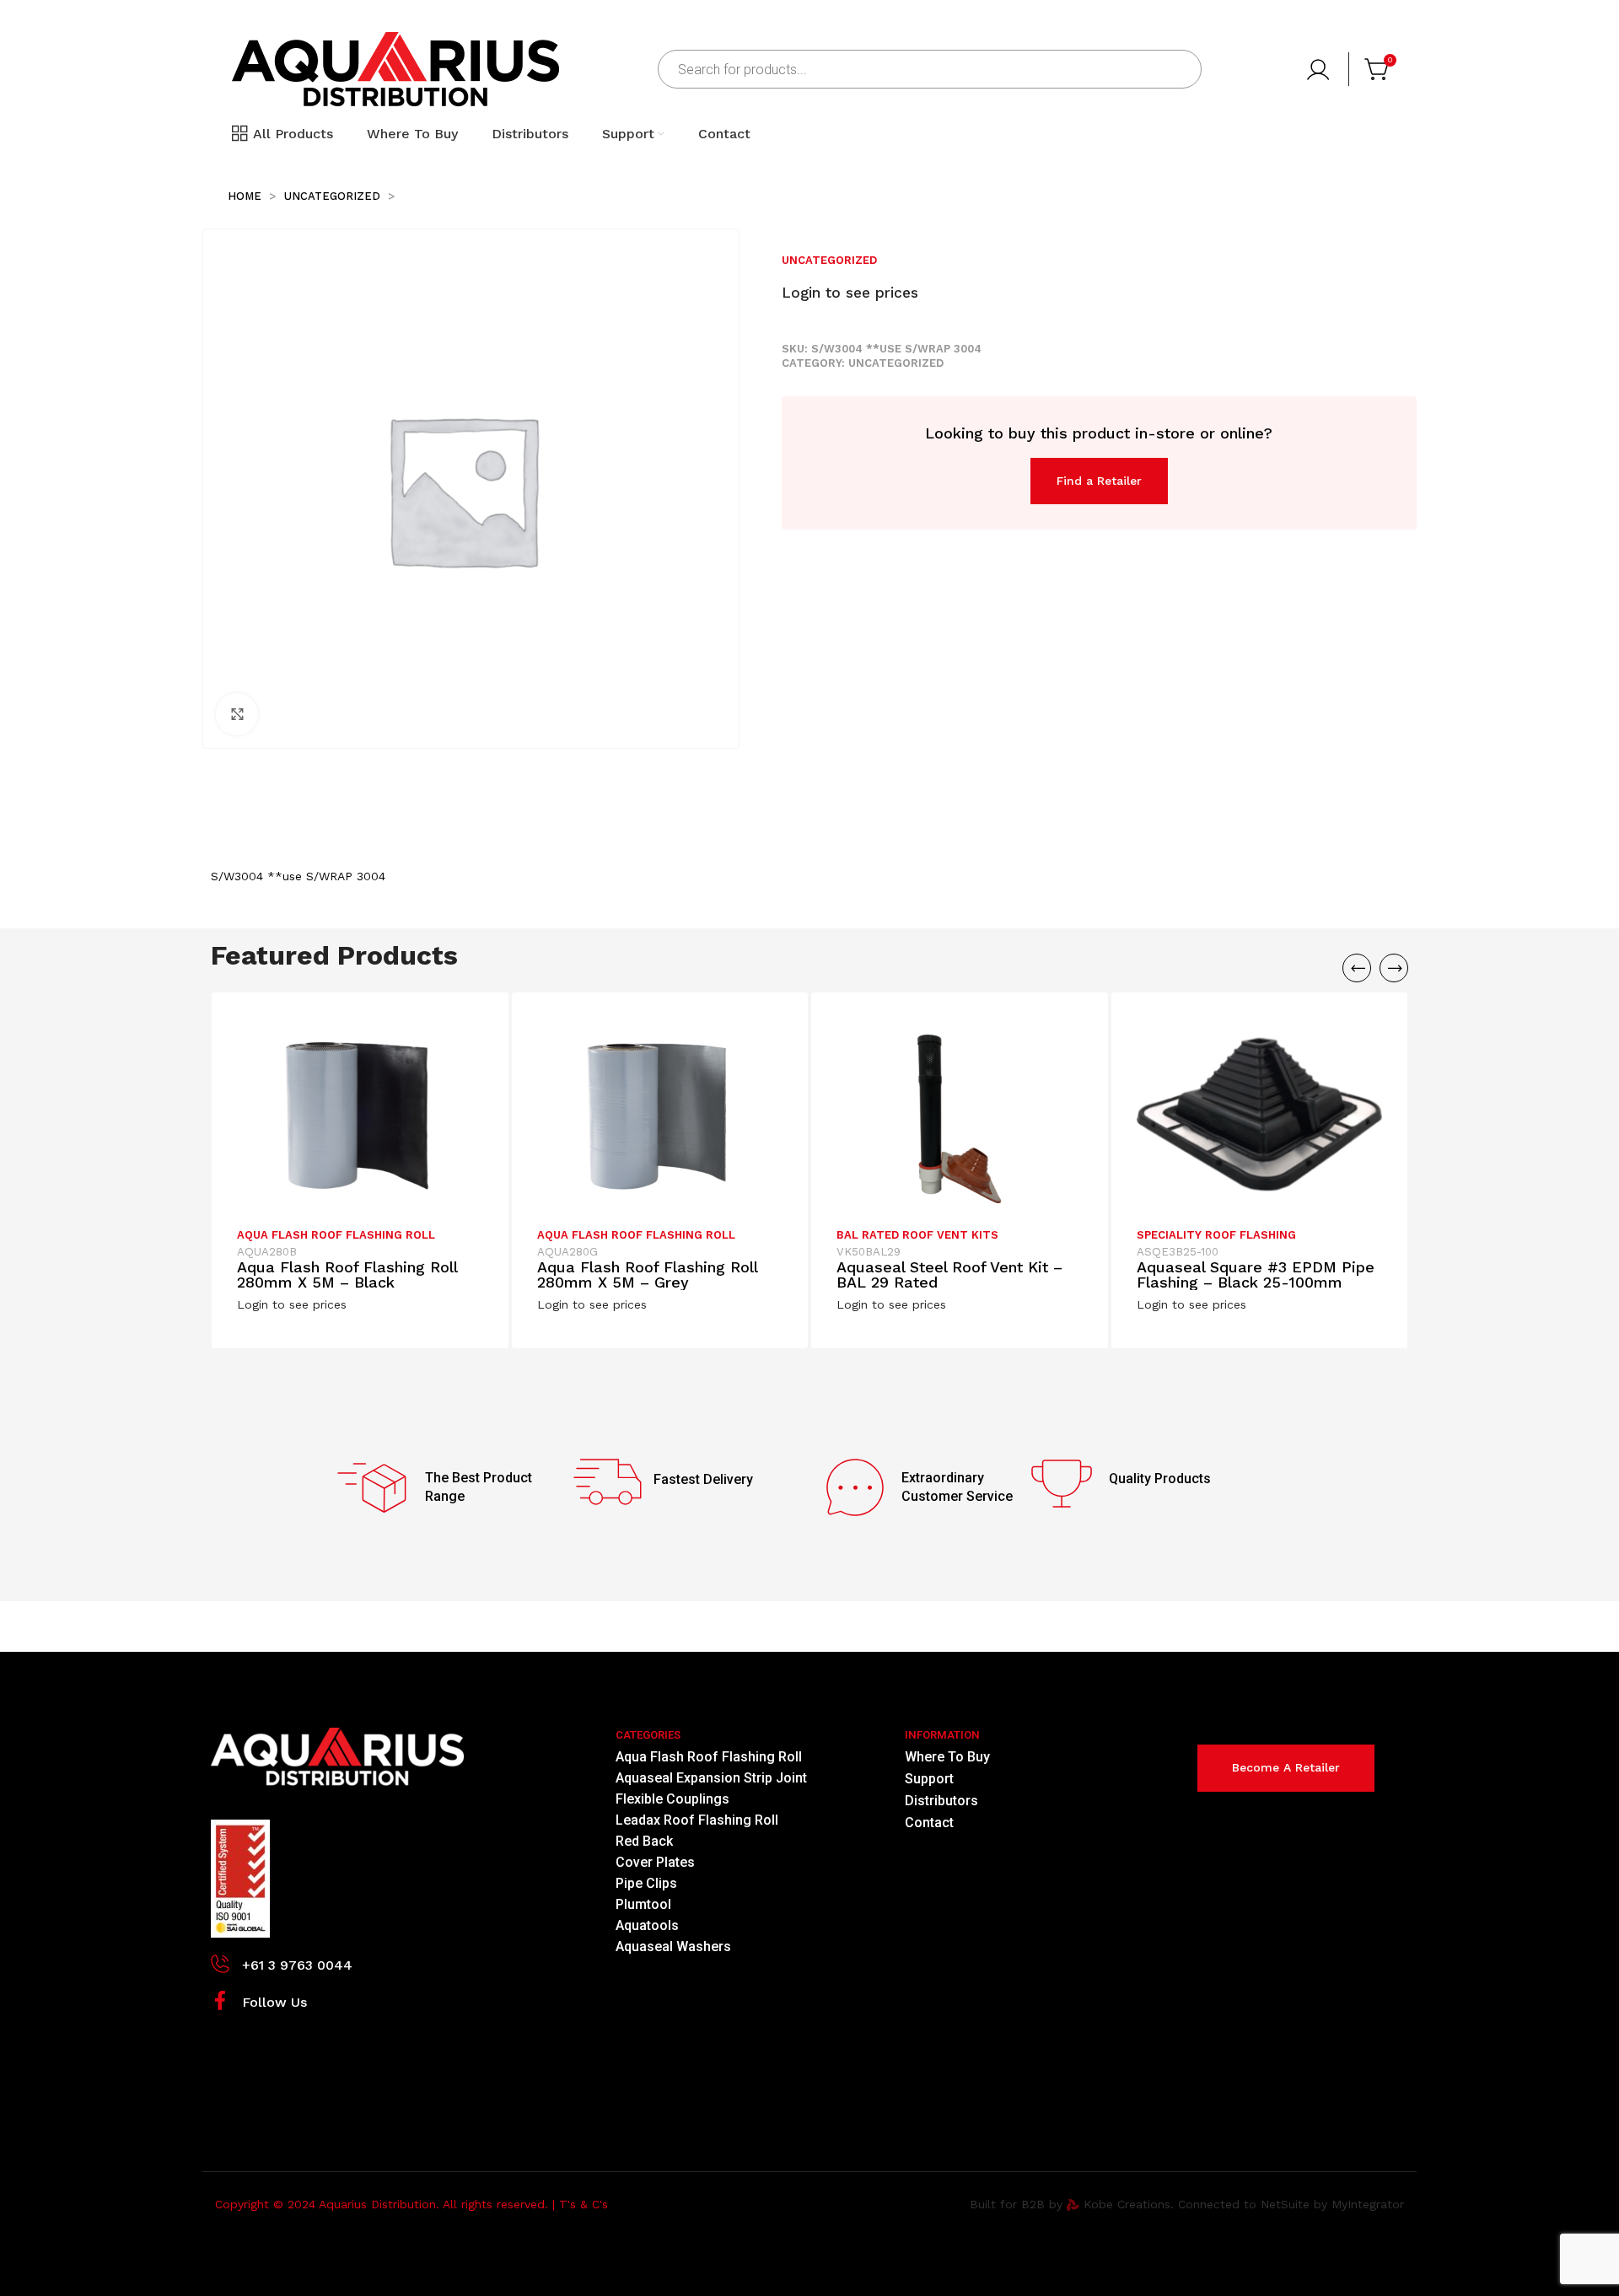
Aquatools (647, 1925)
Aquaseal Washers (673, 1946)
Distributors (941, 1801)
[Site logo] (395, 68)
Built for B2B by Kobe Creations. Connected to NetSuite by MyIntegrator (1187, 2204)
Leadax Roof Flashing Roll (697, 1820)
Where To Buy (947, 1757)
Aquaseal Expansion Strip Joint (711, 1778)
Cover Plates (655, 1862)
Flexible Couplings (672, 1799)
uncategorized (334, 196)
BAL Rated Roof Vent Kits (917, 1235)
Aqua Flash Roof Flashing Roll (336, 1235)
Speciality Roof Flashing (1216, 1235)
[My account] (1320, 69)
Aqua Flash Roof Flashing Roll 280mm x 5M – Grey (647, 1274)
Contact (929, 1823)
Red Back (644, 1841)
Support (929, 1779)
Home (246, 196)
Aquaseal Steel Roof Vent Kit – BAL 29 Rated (949, 1274)
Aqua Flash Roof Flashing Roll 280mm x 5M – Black (347, 1274)
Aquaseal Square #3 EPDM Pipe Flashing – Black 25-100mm (1256, 1274)
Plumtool (643, 1904)
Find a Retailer (1099, 481)
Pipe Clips (646, 1883)
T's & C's (584, 2204)
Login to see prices (850, 293)
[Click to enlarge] (237, 714)
